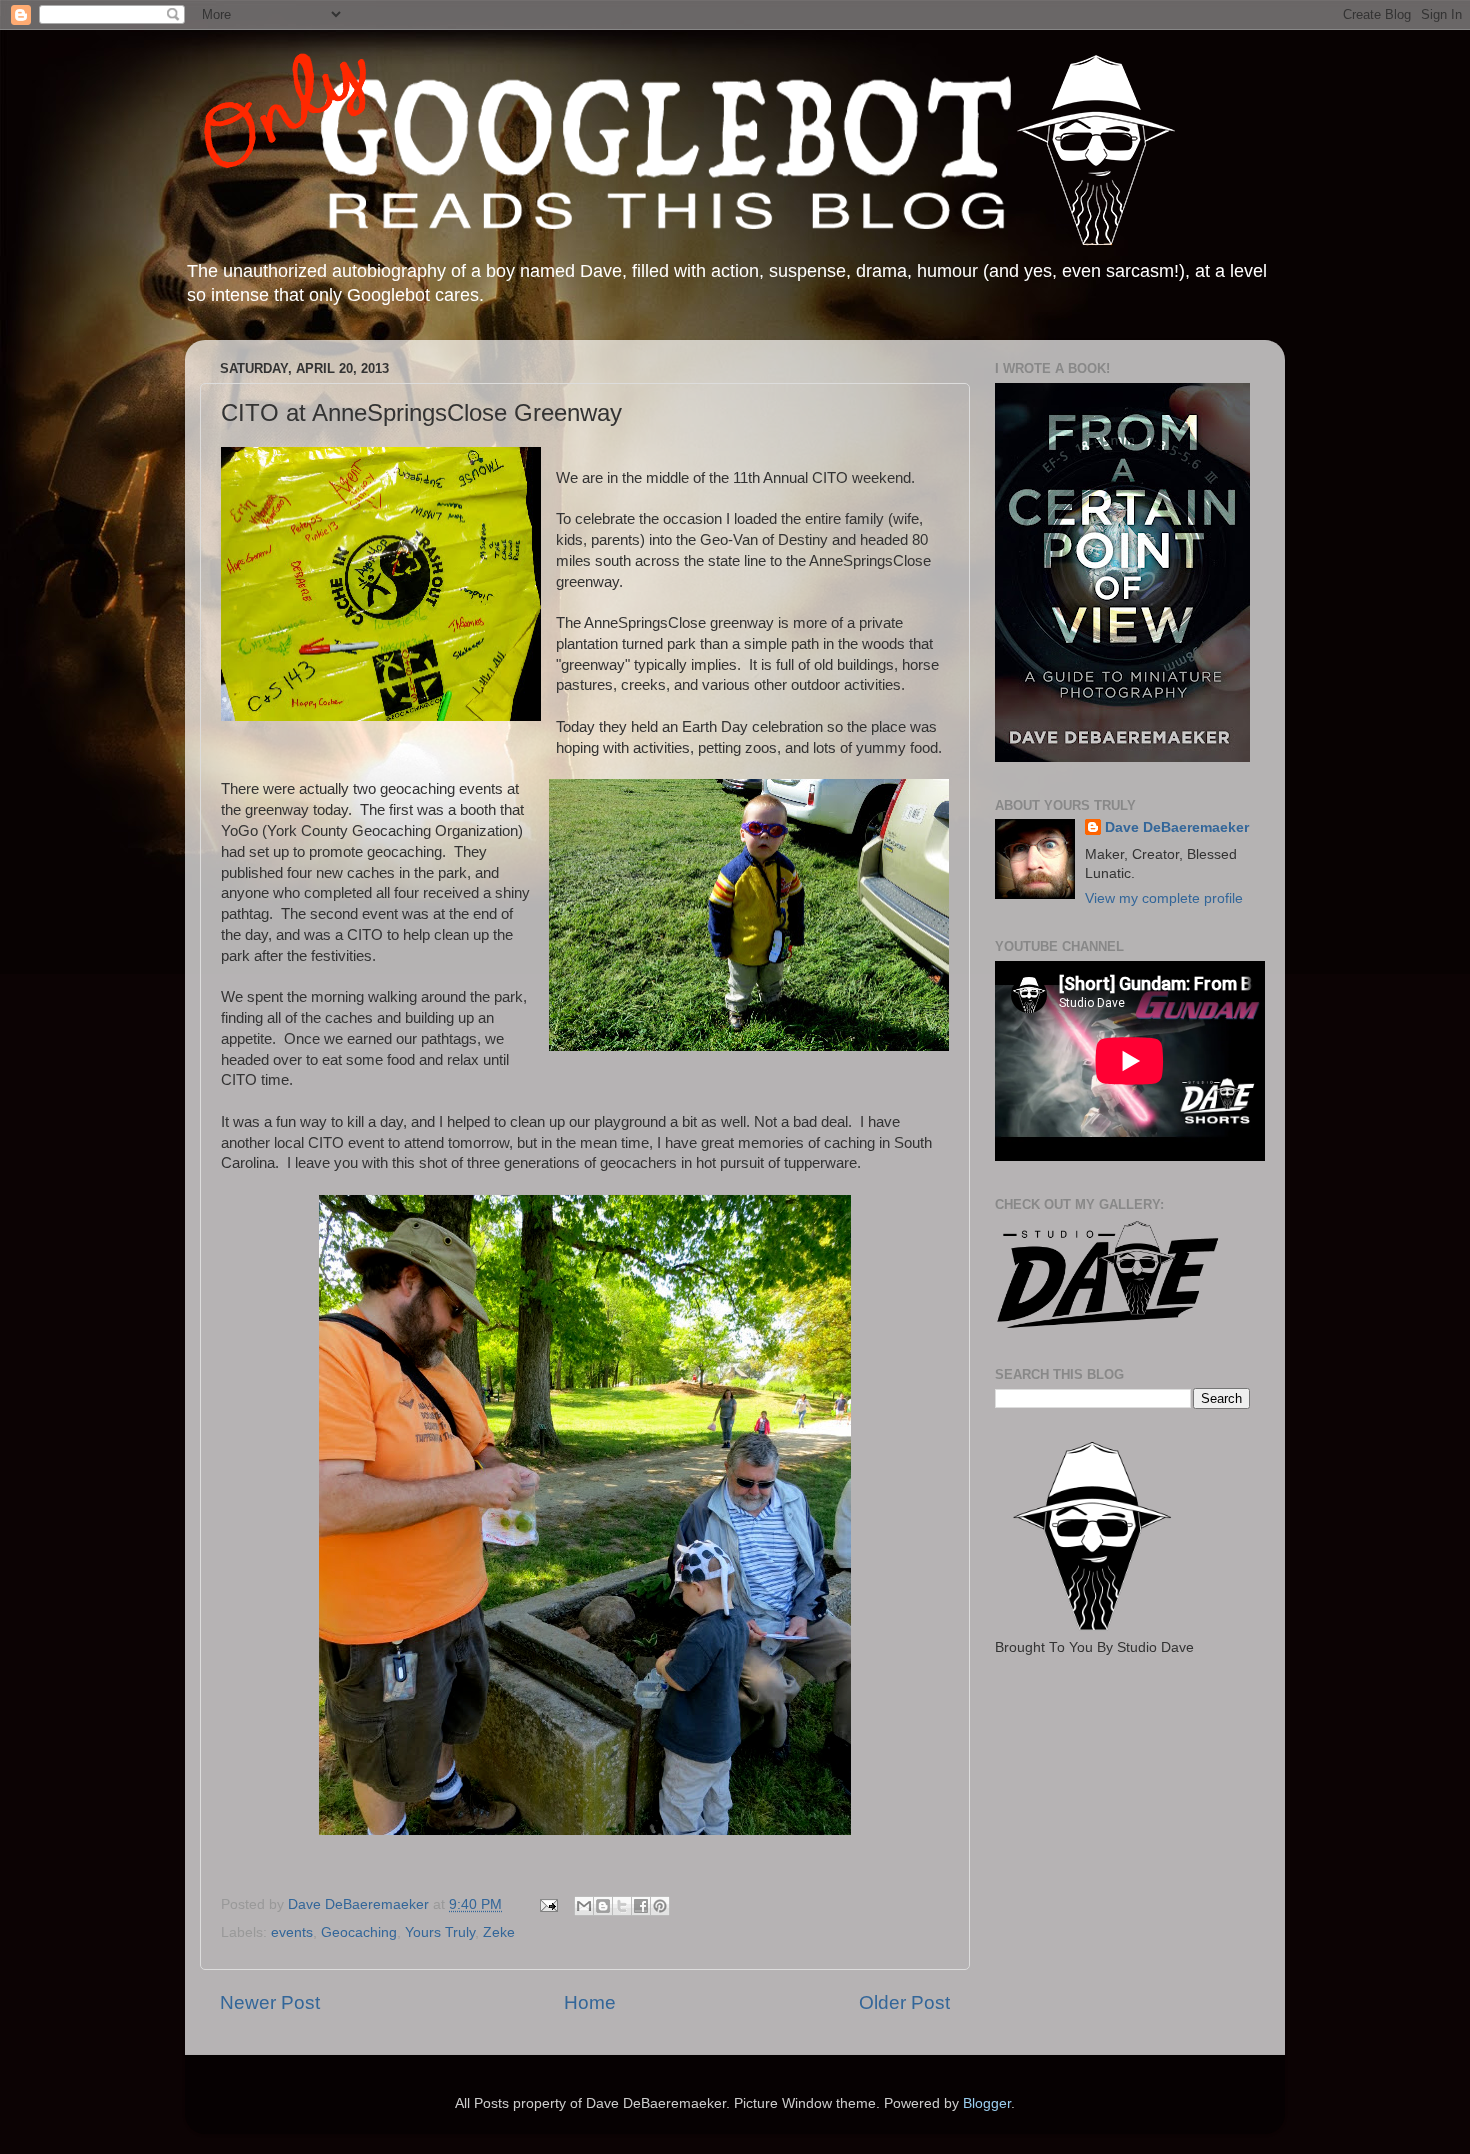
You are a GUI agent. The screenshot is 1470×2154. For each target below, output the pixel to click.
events (292, 1932)
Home (590, 2002)
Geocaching (359, 1932)
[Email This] (584, 1906)
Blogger (987, 2103)
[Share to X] (622, 1906)
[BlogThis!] (603, 1906)
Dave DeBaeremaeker (1177, 827)
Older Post (904, 2002)
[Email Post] (547, 1904)
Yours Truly (440, 1932)
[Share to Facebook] (641, 1906)
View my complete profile (1164, 898)
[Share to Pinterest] (660, 1906)
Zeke (499, 1932)
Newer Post (270, 2002)
